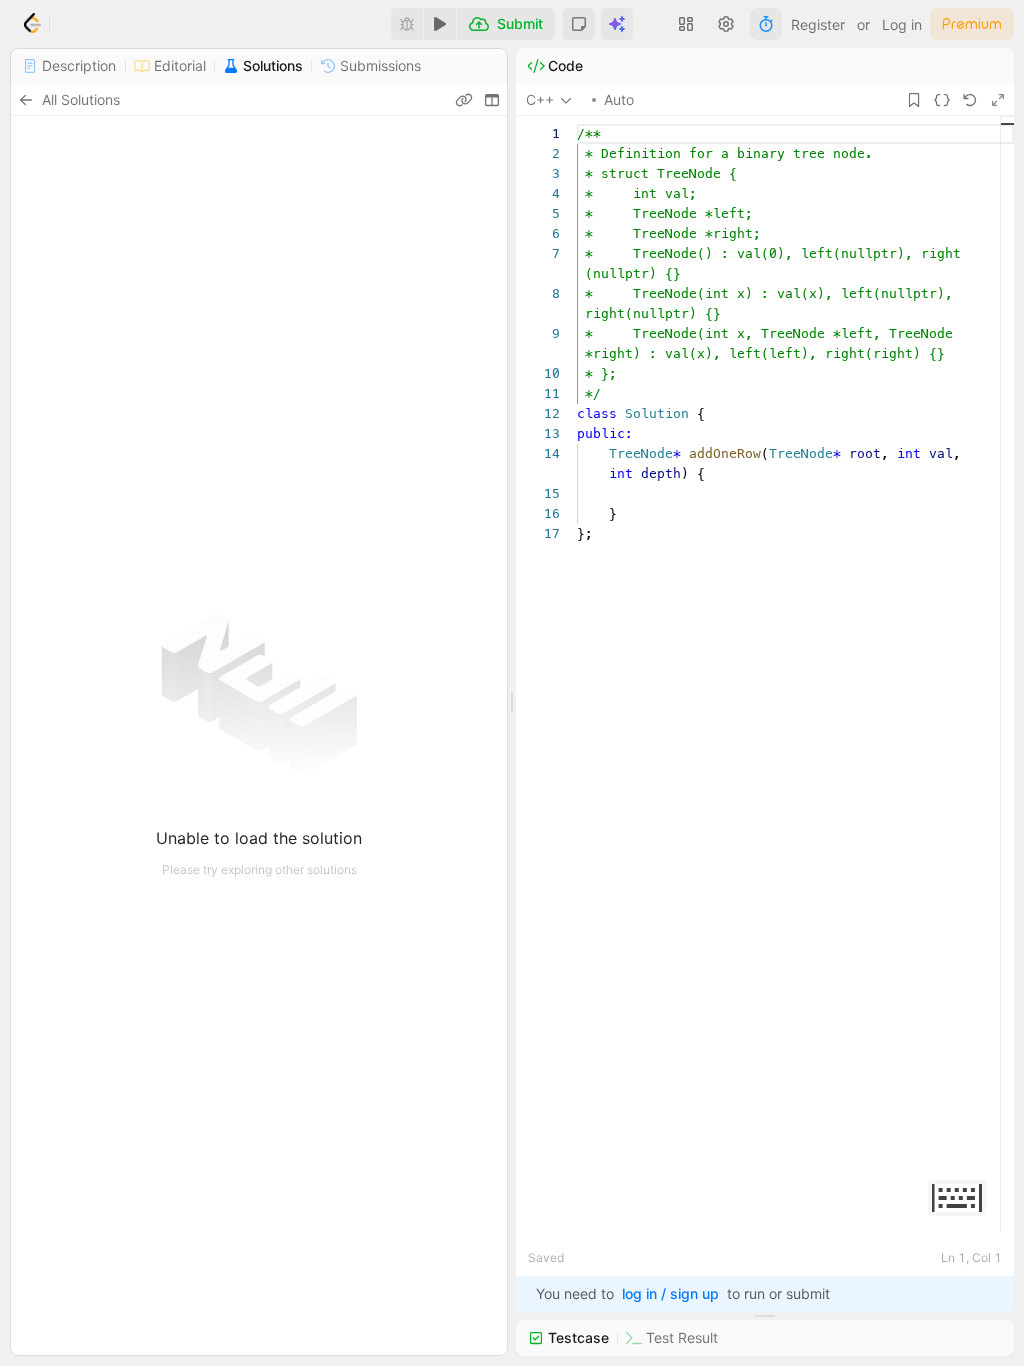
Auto (619, 99)
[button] (579, 24)
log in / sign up (670, 1293)
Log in (902, 24)
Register (818, 24)
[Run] (440, 24)
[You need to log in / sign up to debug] (407, 24)
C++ (540, 99)
